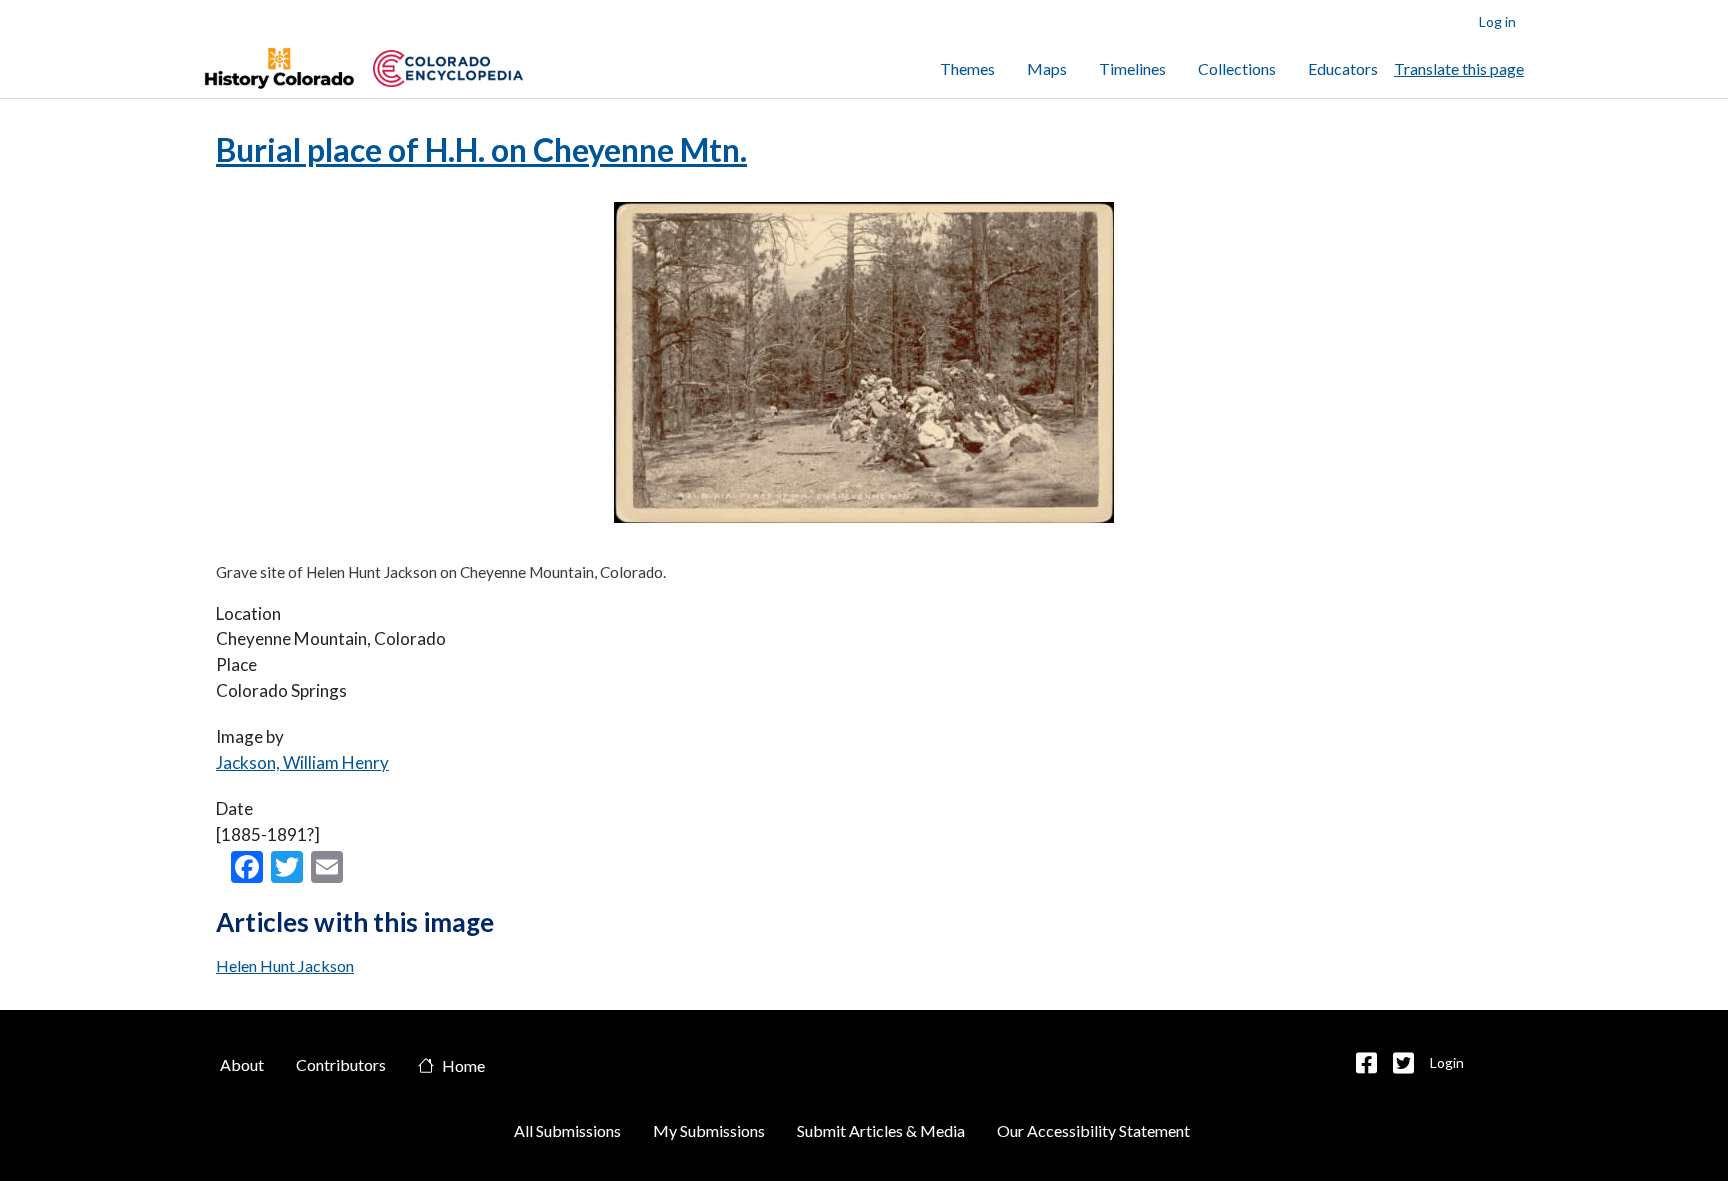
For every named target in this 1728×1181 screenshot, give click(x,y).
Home (463, 1066)
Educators (1343, 68)
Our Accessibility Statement (1093, 1130)
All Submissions (567, 1130)
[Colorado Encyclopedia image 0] (279, 69)
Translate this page (1459, 68)
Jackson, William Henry (302, 762)
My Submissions (709, 1130)
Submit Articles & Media (881, 1130)
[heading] (448, 68)
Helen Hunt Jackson (285, 965)
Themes (967, 68)
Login (1447, 1062)
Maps (1047, 68)
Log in (1497, 21)
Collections (1237, 68)
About (242, 1064)
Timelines (1132, 68)
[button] (1366, 1063)
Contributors (341, 1064)
